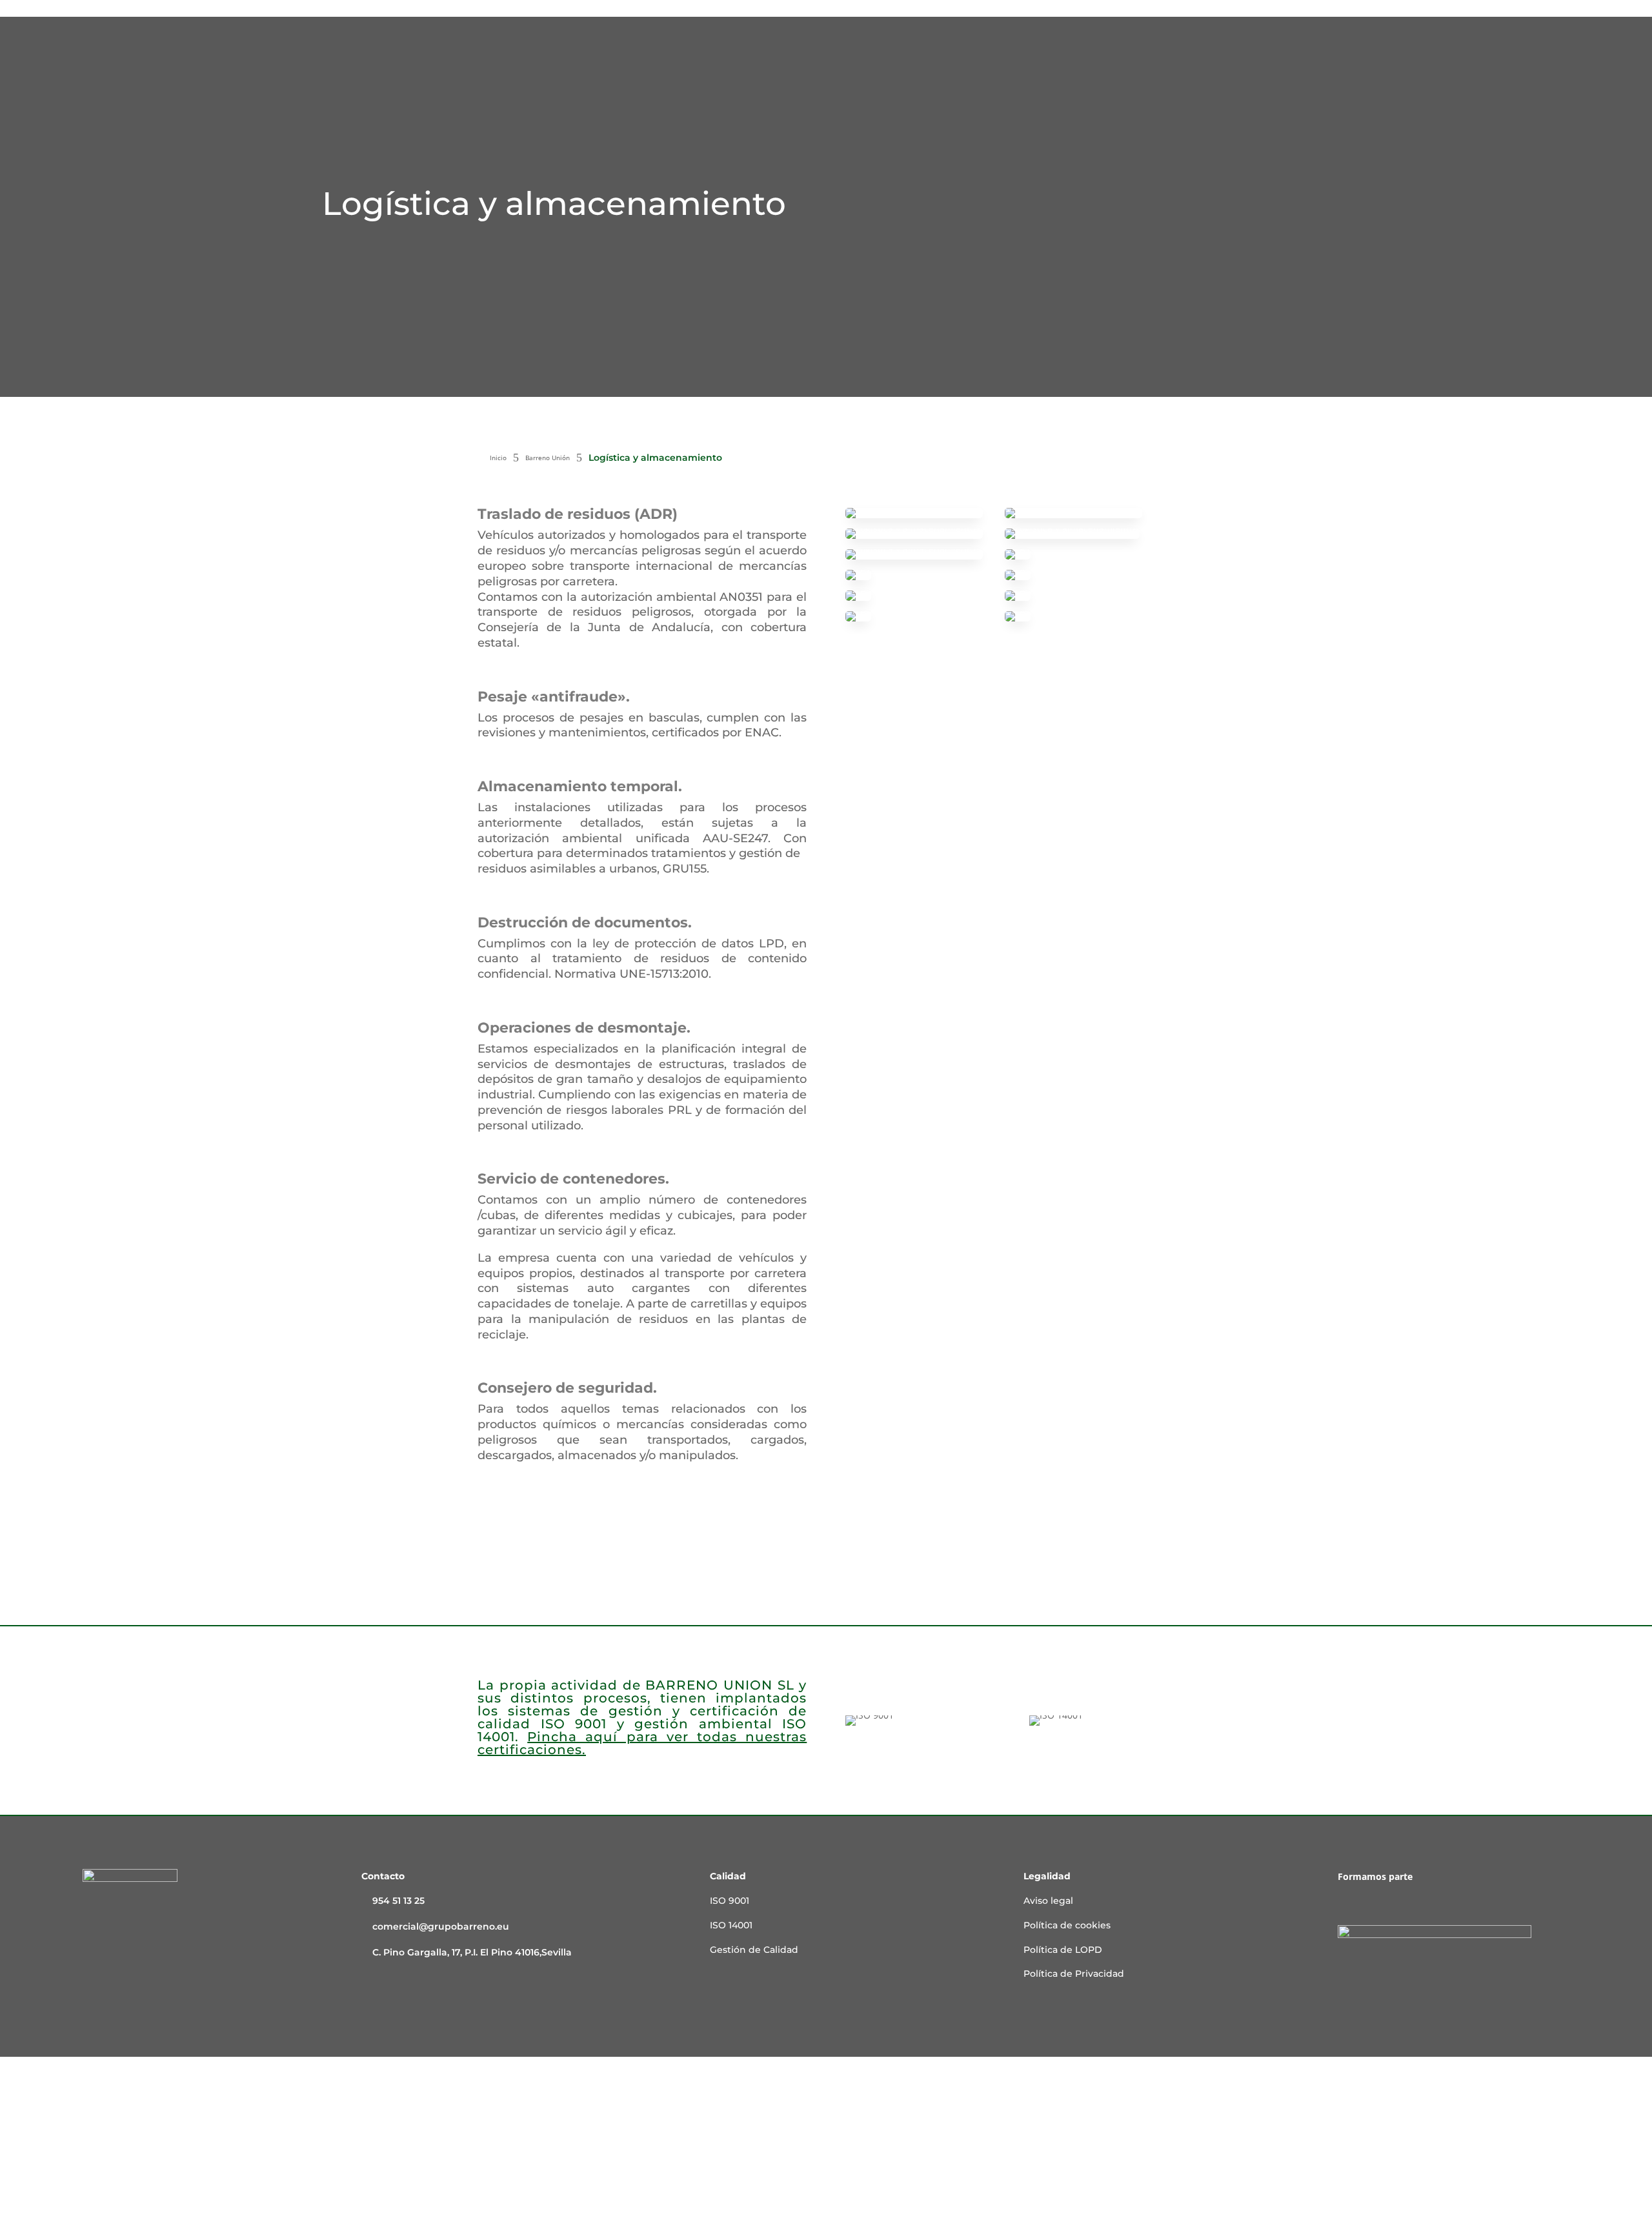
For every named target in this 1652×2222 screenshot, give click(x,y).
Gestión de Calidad (754, 1950)
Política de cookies (1067, 1925)
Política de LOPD (1063, 1950)
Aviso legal (1048, 1901)
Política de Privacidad (1074, 1974)
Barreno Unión (548, 458)
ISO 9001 (730, 1901)
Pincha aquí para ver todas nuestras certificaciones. (642, 1743)
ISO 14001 (731, 1925)
